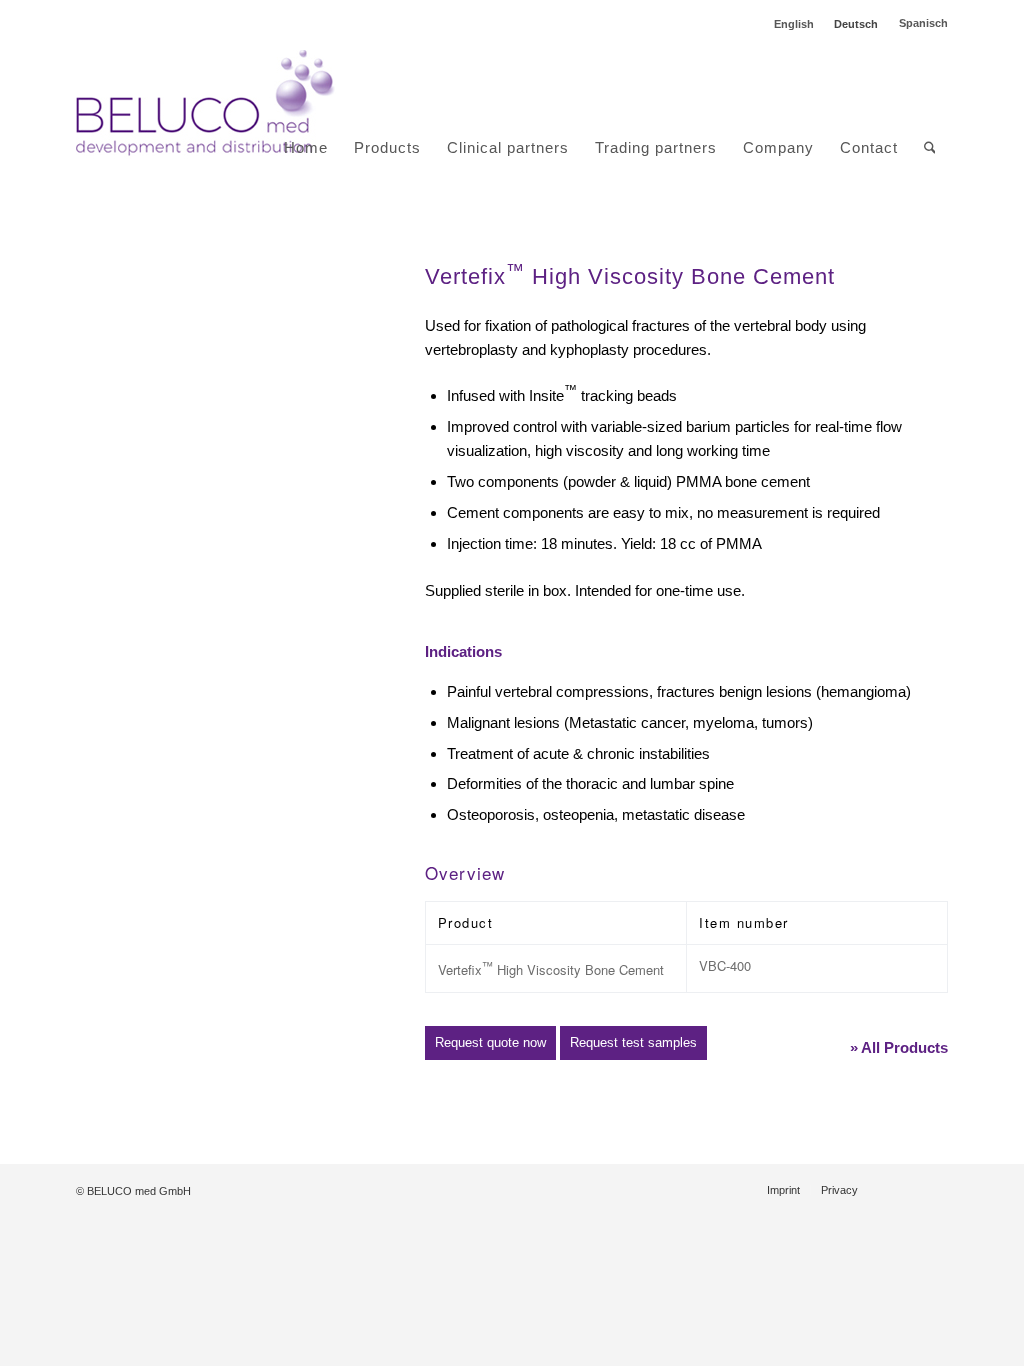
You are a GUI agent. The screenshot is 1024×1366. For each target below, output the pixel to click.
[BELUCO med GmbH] (206, 104)
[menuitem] (306, 104)
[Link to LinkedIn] (903, 1189)
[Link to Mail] (933, 1189)
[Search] (930, 148)
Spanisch (923, 23)
